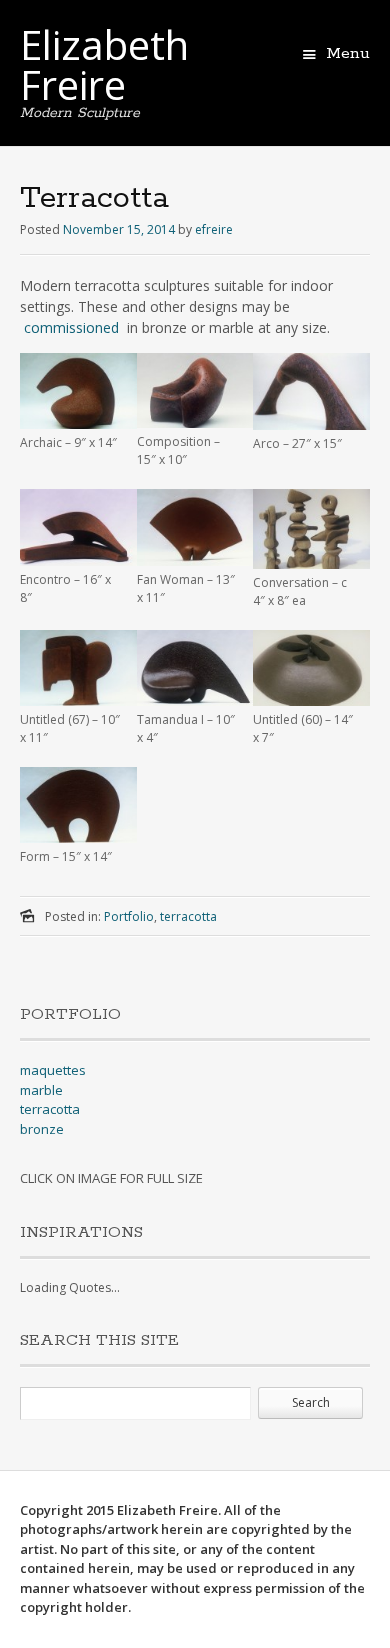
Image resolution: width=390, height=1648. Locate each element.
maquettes (53, 1070)
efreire (214, 229)
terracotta (188, 916)
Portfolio (129, 916)
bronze (42, 1129)
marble (41, 1090)
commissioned (71, 327)
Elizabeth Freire (104, 64)
